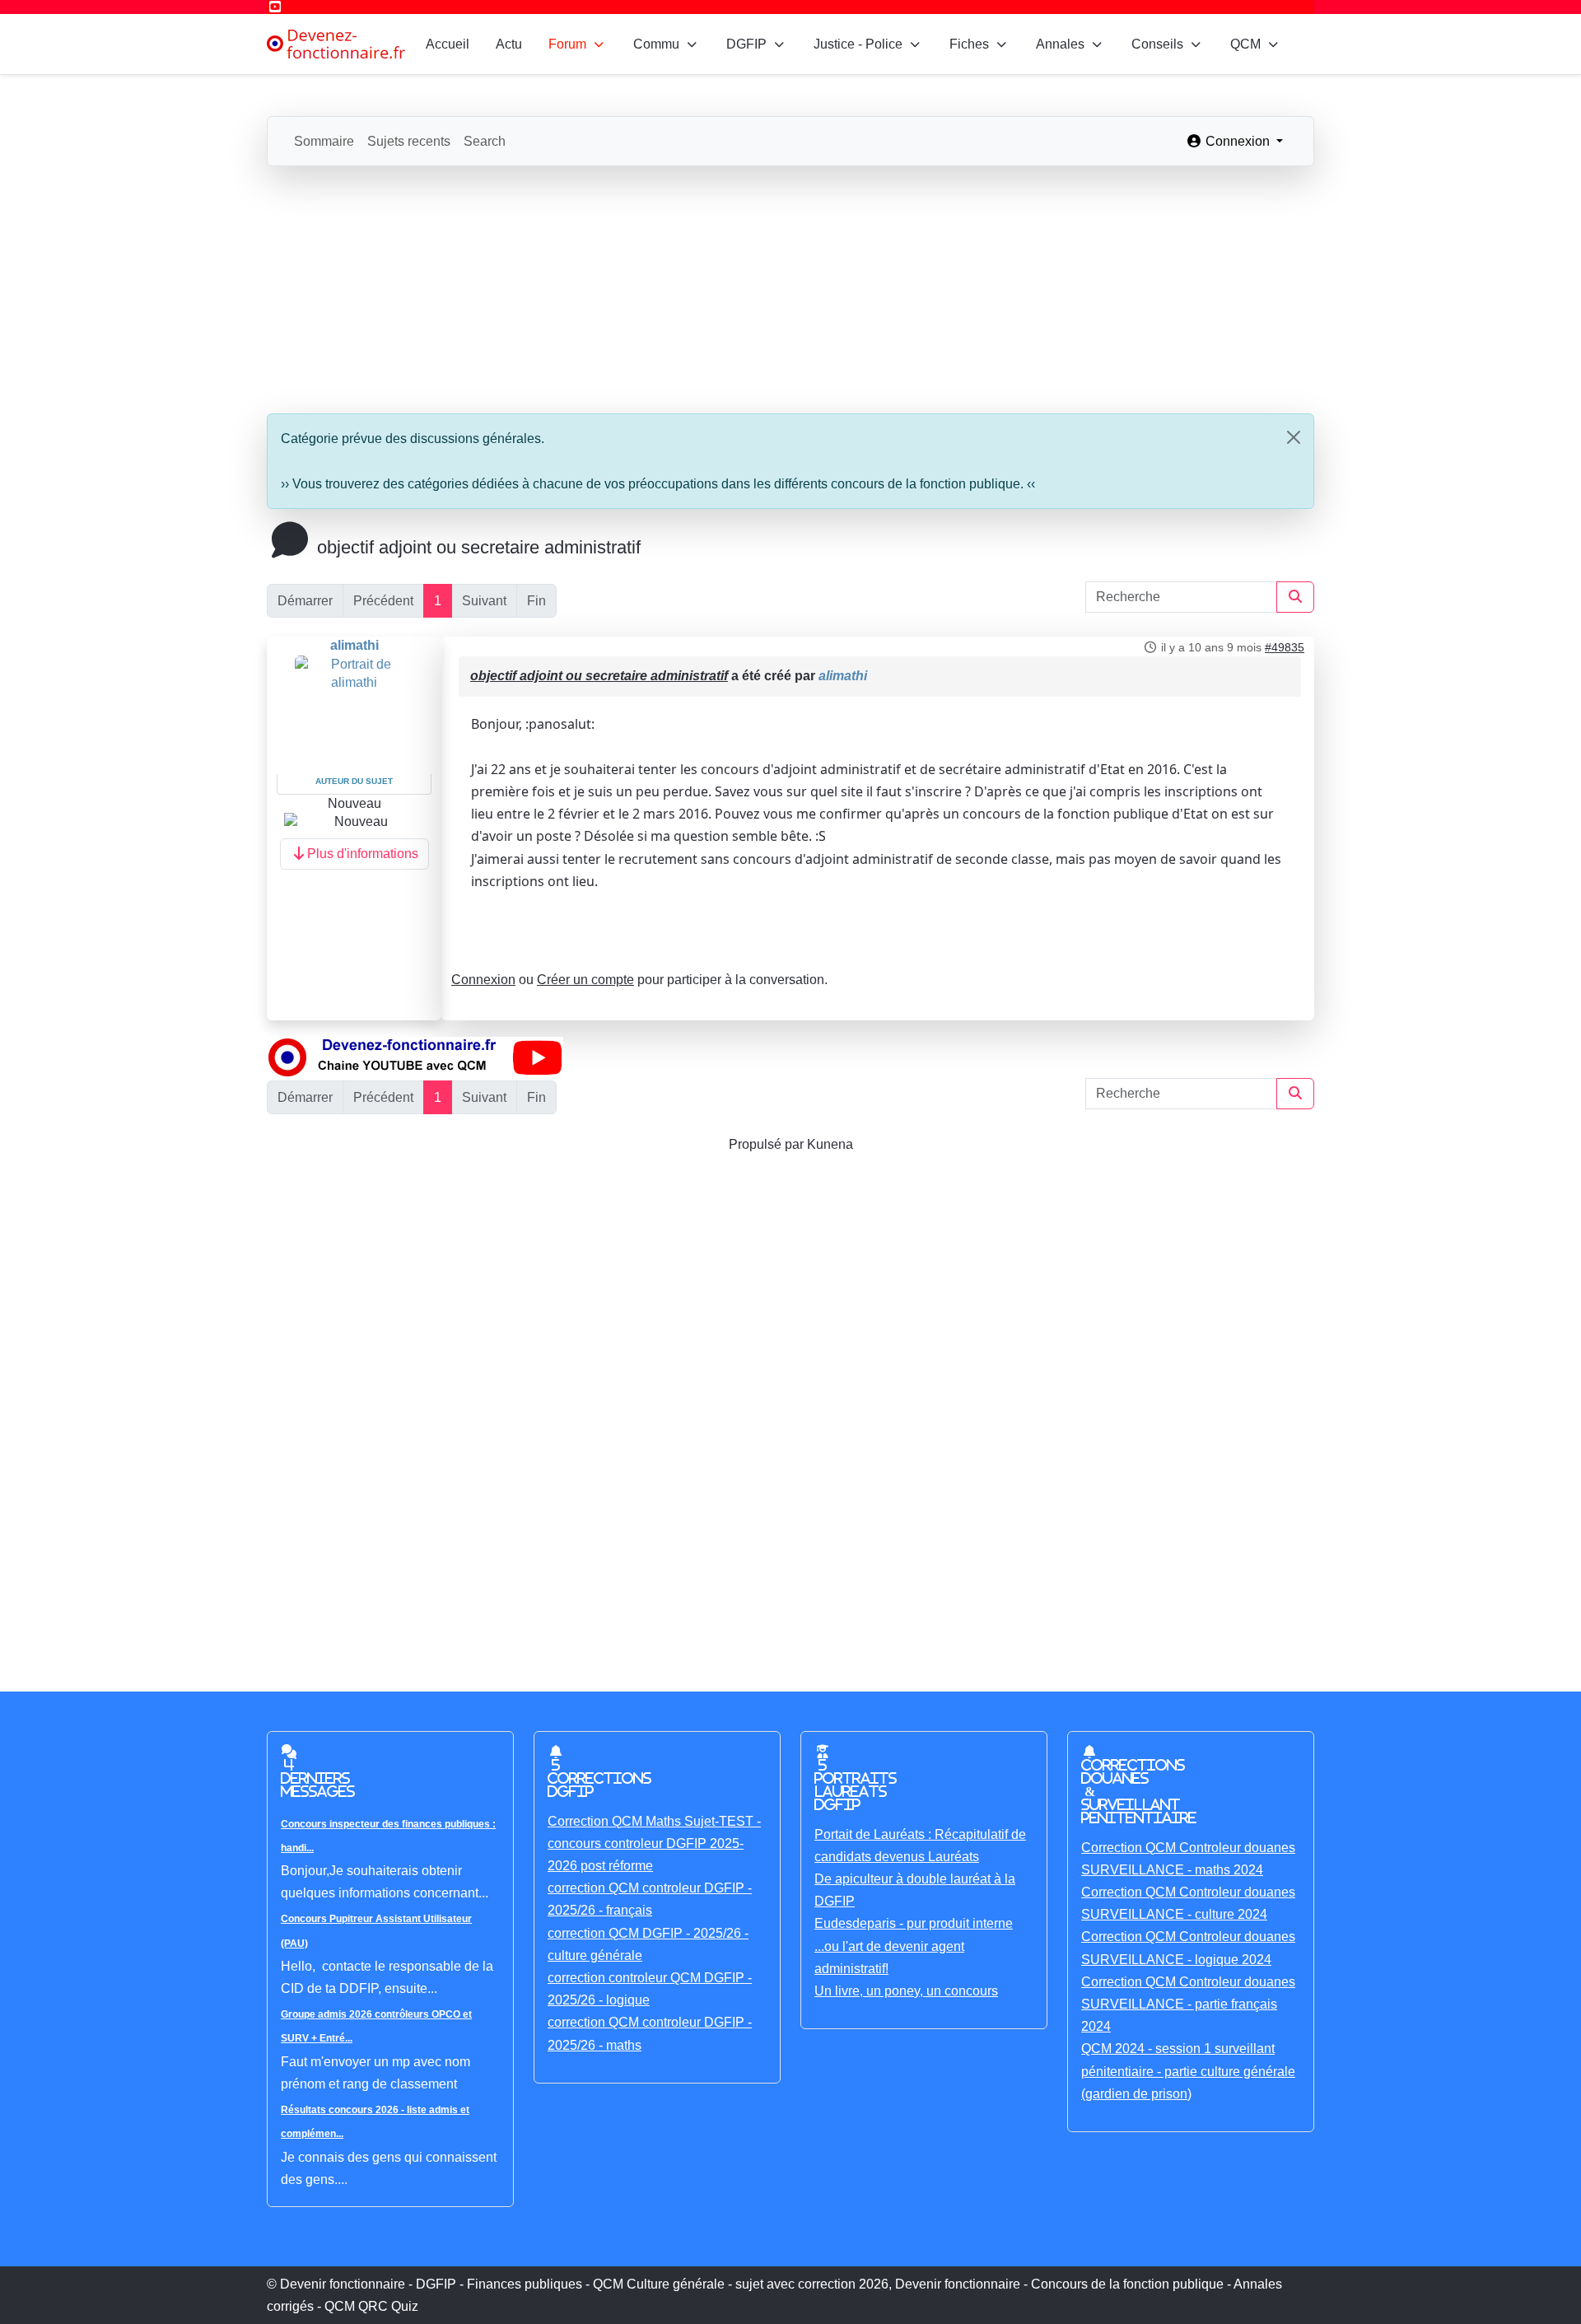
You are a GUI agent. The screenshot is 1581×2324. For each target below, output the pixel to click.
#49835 (1285, 647)
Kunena (830, 1144)
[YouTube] (275, 7)
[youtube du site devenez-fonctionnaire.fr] (415, 1056)
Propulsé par (768, 1144)
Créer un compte (585, 980)
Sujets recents (409, 141)
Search (485, 141)
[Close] (1294, 437)
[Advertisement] (790, 290)
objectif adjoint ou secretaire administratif (599, 676)
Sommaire (324, 141)
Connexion (483, 980)
